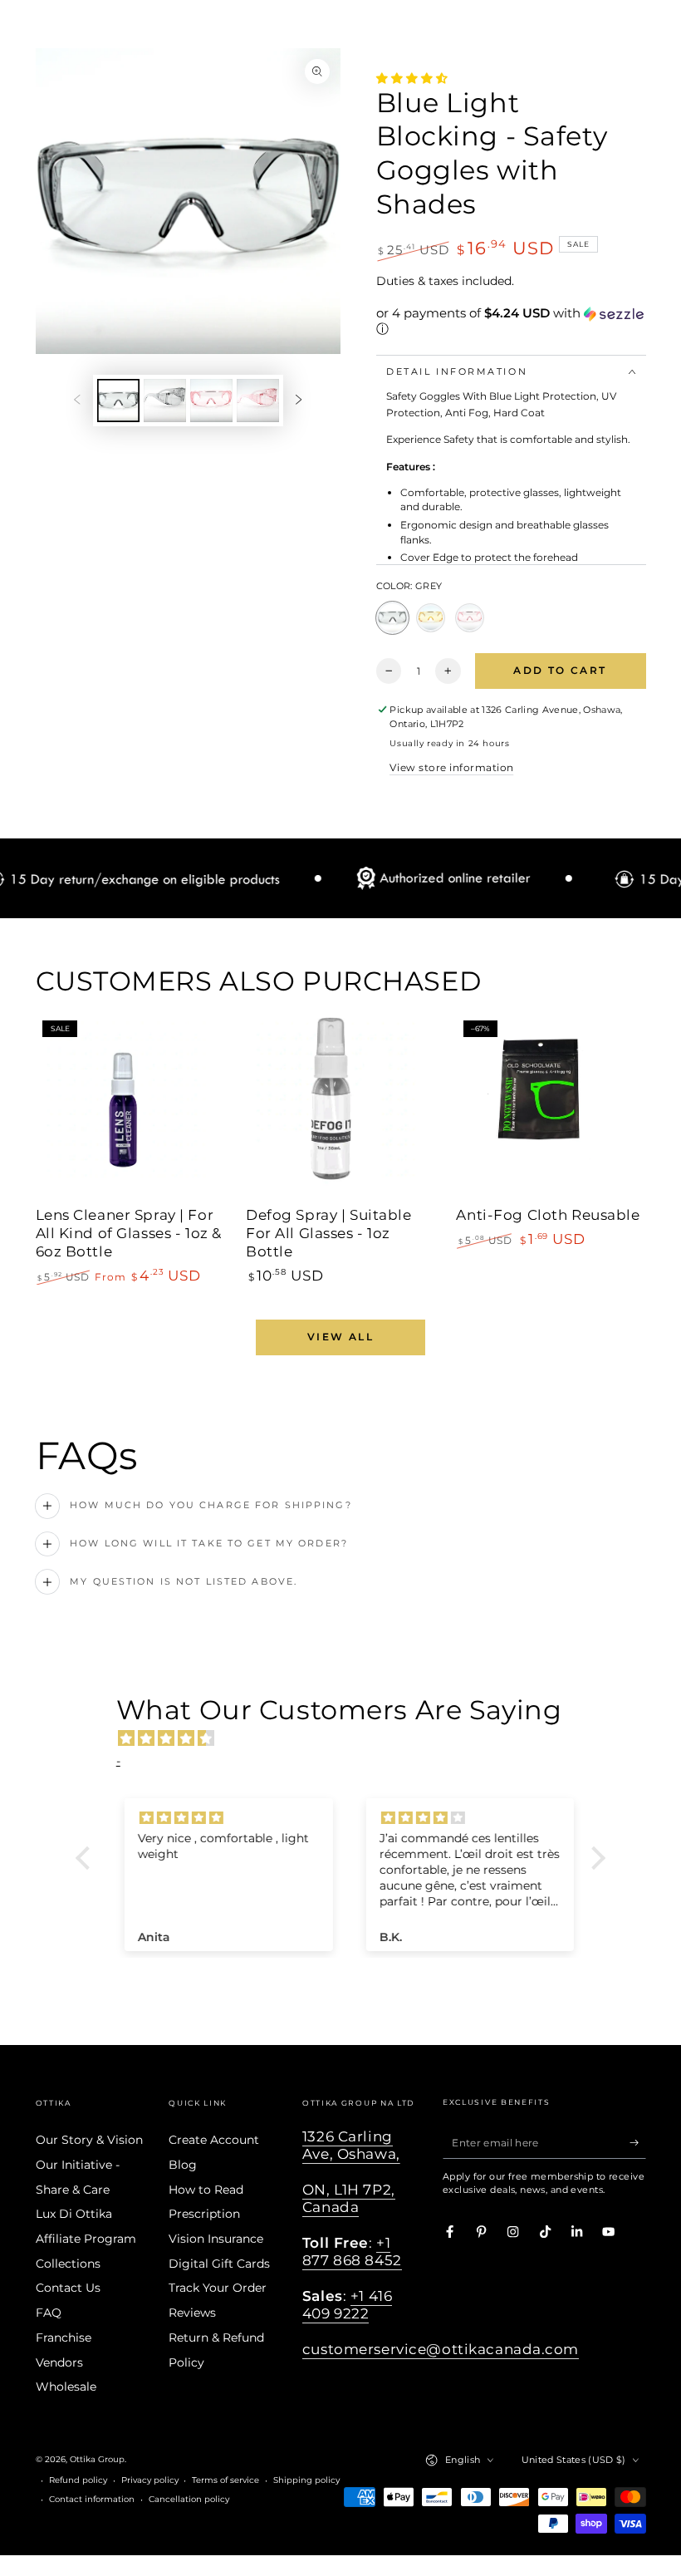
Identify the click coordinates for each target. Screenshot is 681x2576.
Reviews (192, 2313)
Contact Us (68, 2288)
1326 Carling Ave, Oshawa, (351, 2145)
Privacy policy (150, 2480)
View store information (451, 767)
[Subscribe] (638, 2143)
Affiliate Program (86, 2239)
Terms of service (225, 2480)
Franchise (64, 2338)
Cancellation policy (189, 2499)
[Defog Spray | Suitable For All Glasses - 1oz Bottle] (340, 1108)
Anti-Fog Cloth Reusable (548, 1215)
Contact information (92, 2499)
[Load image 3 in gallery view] (211, 401)
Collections (68, 2264)
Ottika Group (97, 2459)
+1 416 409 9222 (347, 2305)
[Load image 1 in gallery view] (118, 401)
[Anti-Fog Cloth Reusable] (551, 1108)
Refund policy (78, 2480)
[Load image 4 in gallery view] (258, 401)
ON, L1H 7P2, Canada (349, 2198)
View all (340, 1337)
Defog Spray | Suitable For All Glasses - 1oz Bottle (329, 1233)
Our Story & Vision (89, 2140)
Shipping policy (306, 2480)
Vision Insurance (216, 2239)
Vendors (59, 2362)
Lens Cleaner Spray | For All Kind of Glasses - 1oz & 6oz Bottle (129, 1233)
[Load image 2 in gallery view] (165, 401)
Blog (183, 2165)
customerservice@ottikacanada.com (441, 2349)
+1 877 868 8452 (352, 2252)
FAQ (49, 2313)
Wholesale (66, 2387)
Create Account (214, 2140)
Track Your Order (218, 2288)
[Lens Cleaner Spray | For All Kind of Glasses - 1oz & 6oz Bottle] (130, 1108)
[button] (511, 322)
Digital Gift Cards (219, 2264)
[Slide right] (299, 400)
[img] (349, 1738)
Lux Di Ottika (74, 2214)
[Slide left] (77, 400)
